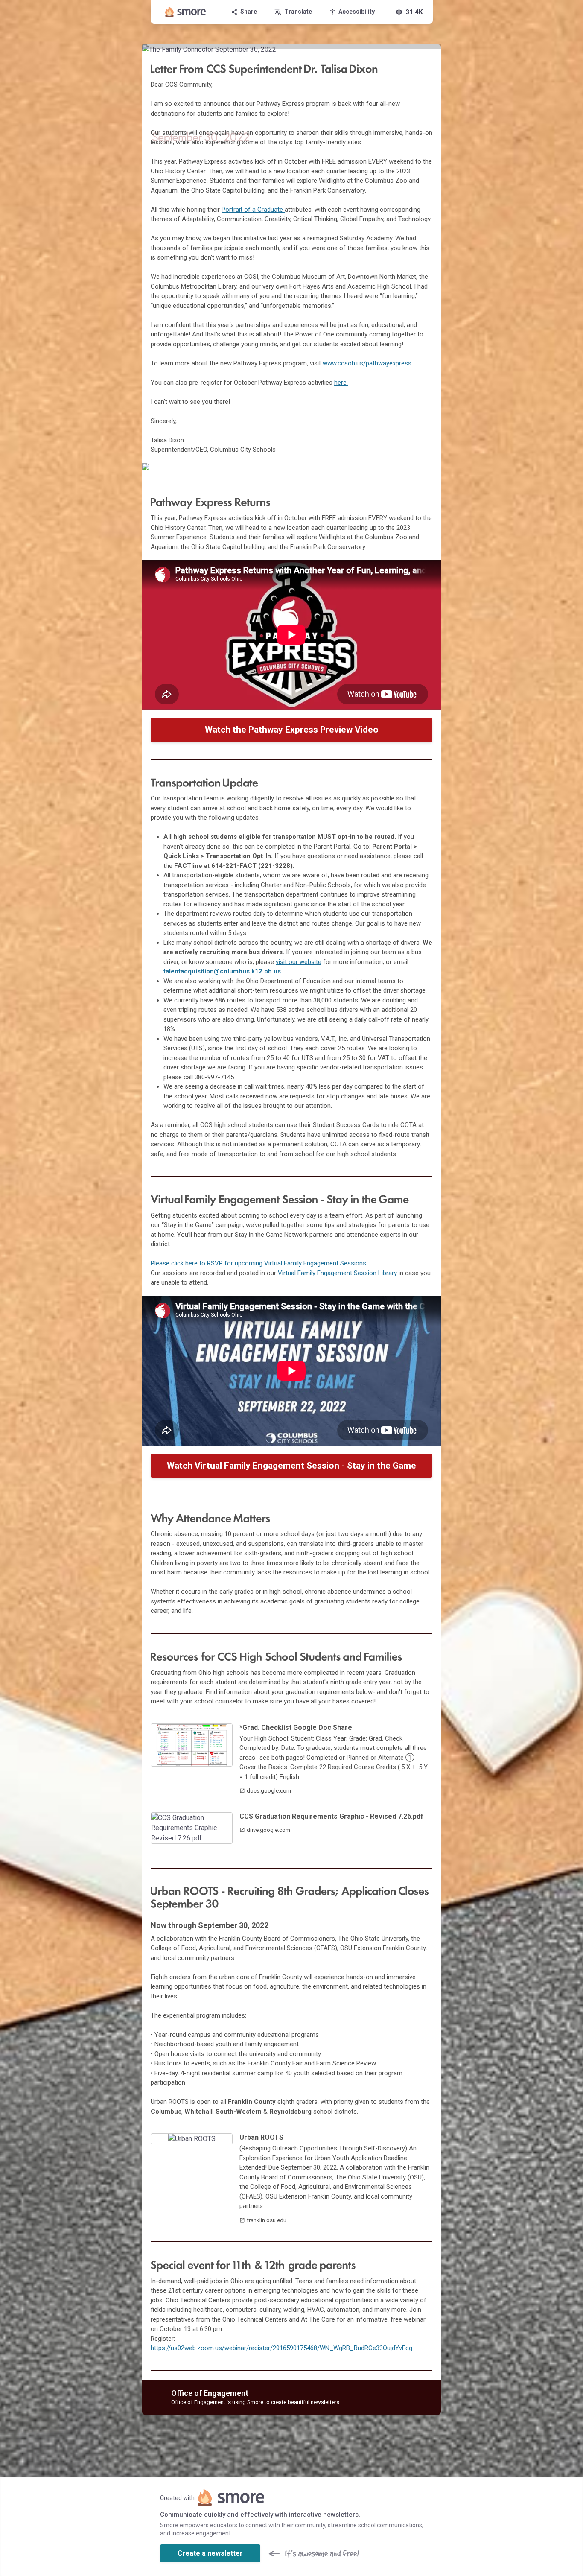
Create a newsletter (210, 2553)
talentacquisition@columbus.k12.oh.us (222, 971)
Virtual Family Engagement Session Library (337, 1273)
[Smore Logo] (186, 12)
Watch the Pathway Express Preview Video (292, 730)
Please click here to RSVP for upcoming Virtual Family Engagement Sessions (258, 1263)
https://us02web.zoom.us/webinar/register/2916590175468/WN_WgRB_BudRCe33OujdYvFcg (281, 2348)
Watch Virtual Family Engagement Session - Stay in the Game (291, 1466)
